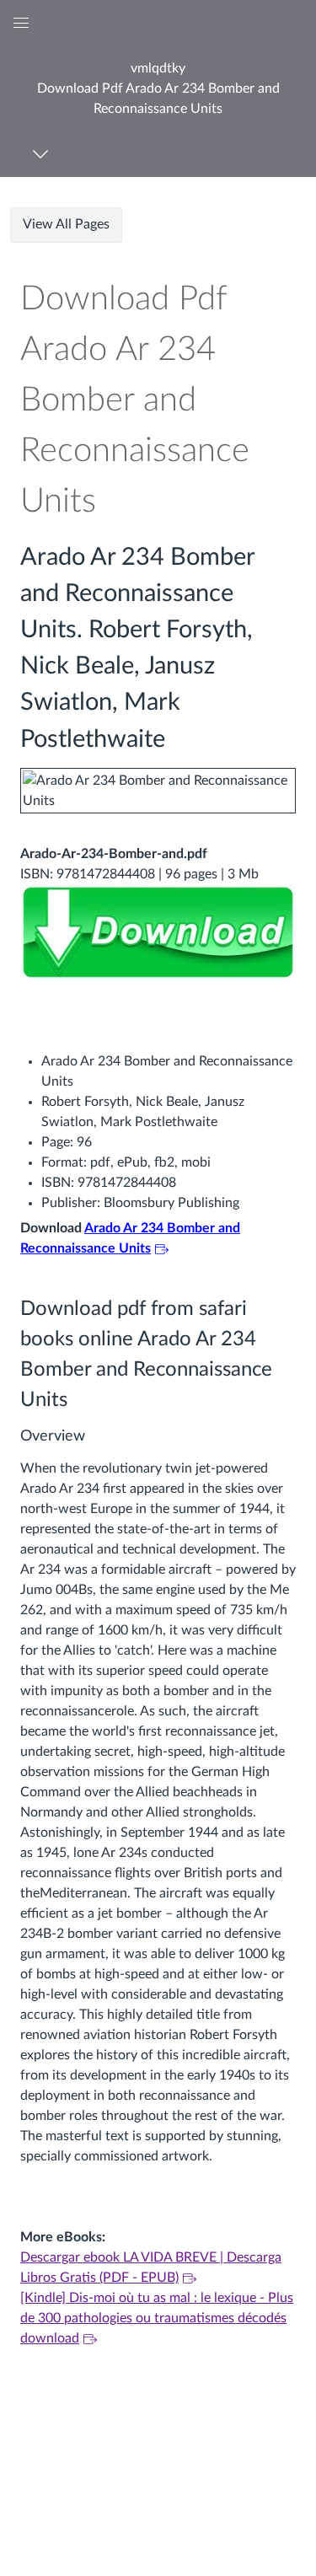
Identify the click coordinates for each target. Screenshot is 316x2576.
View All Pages (66, 224)
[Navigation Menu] (43, 154)
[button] (158, 88)
